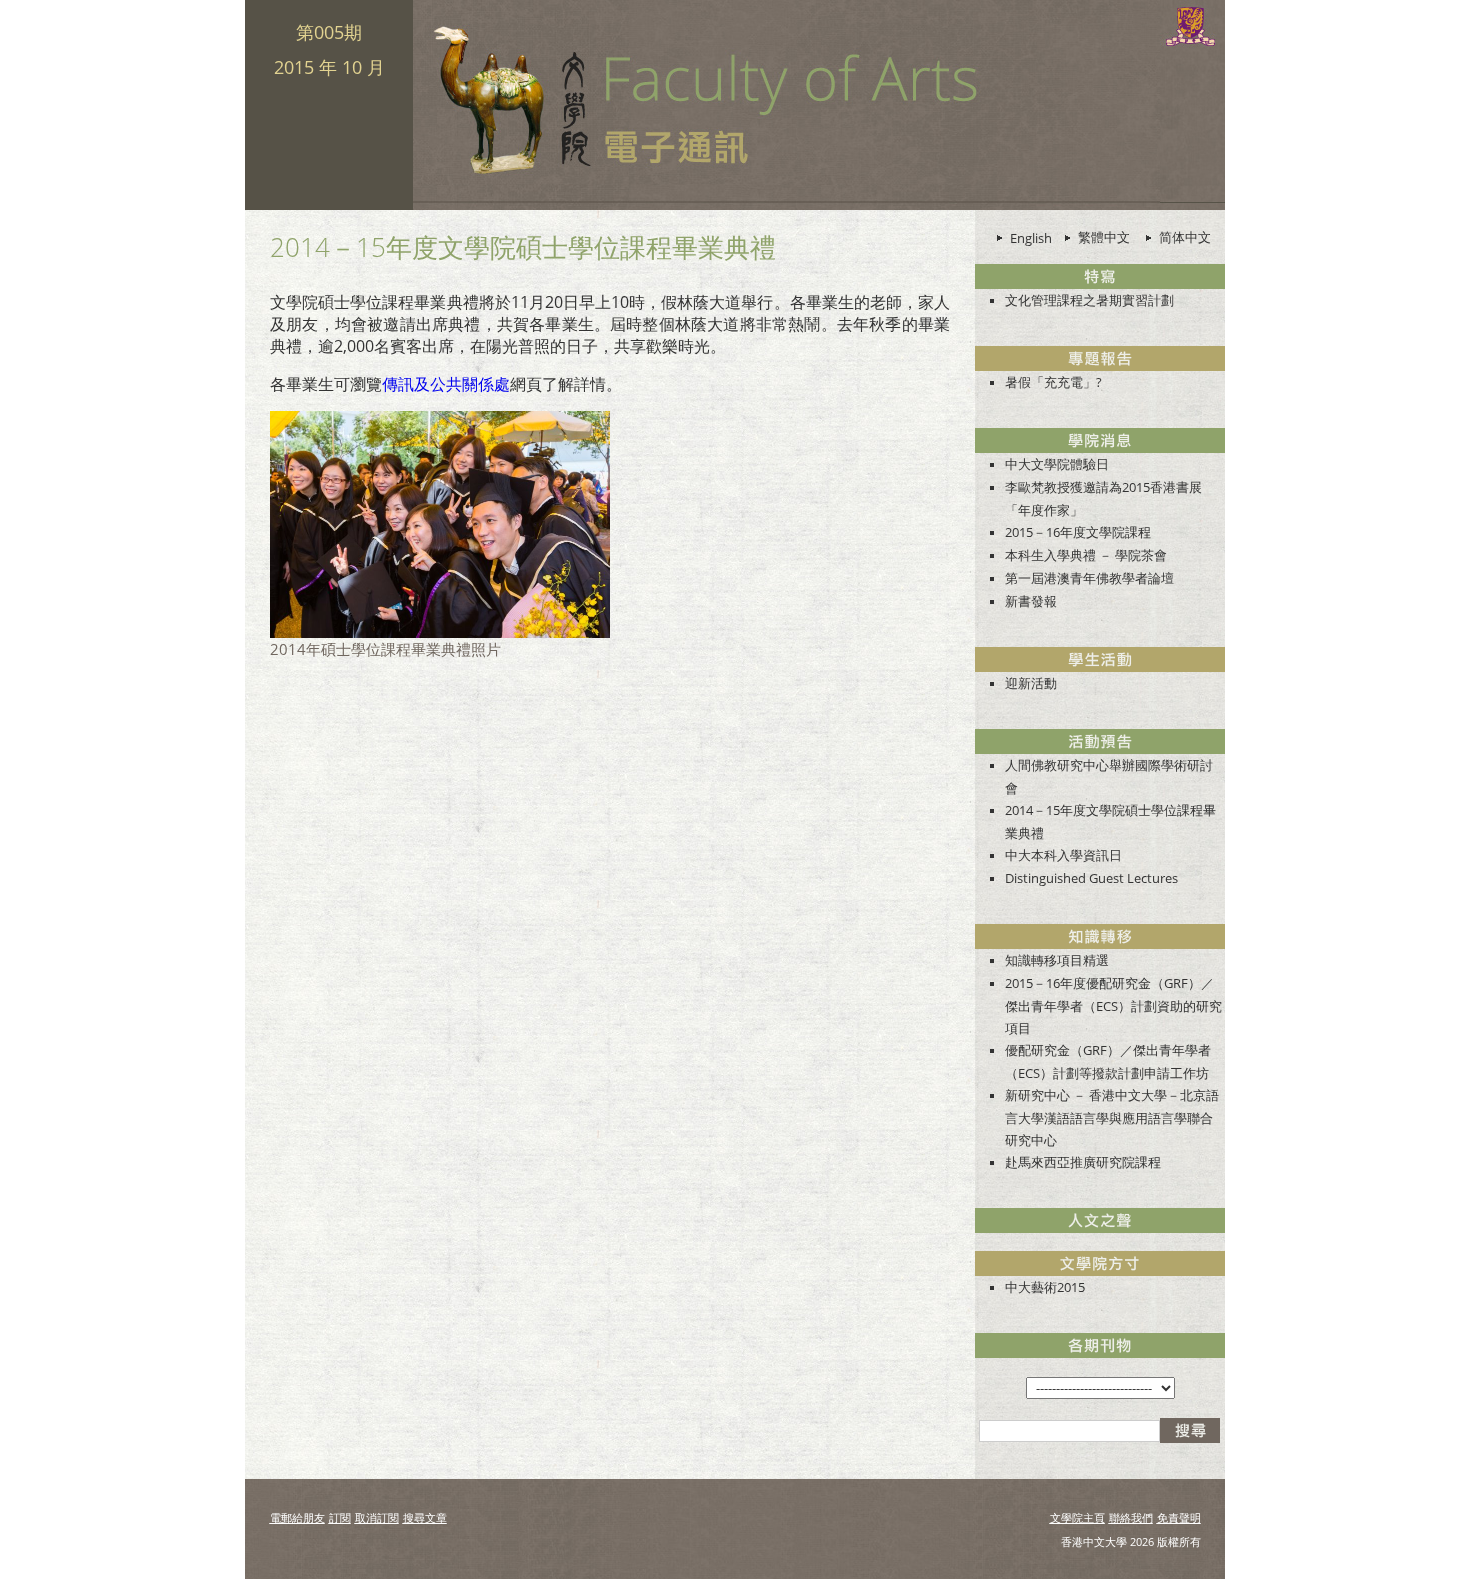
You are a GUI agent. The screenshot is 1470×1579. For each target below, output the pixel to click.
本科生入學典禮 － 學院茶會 (1086, 555)
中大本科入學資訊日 (1063, 855)
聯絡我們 (1131, 1517)
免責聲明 (1179, 1517)
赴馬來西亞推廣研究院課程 (1083, 1162)
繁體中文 (1104, 237)
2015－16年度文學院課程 (1078, 532)
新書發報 (1031, 601)
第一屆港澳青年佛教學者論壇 (1089, 578)
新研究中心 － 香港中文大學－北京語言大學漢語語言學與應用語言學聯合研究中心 (1112, 1117)
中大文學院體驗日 (1057, 464)
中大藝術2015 (1045, 1287)
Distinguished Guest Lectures (1091, 878)
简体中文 (1185, 237)
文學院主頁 (1077, 1517)
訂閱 (340, 1517)
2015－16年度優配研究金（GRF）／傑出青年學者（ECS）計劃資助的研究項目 (1113, 1005)
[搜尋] (1190, 1430)
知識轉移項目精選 (1057, 960)
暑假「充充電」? (1053, 382)
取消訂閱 (377, 1517)
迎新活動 (1031, 683)
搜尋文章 (425, 1517)
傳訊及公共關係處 (446, 384)
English (1031, 238)
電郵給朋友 (297, 1517)
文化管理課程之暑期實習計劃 (1089, 300)
